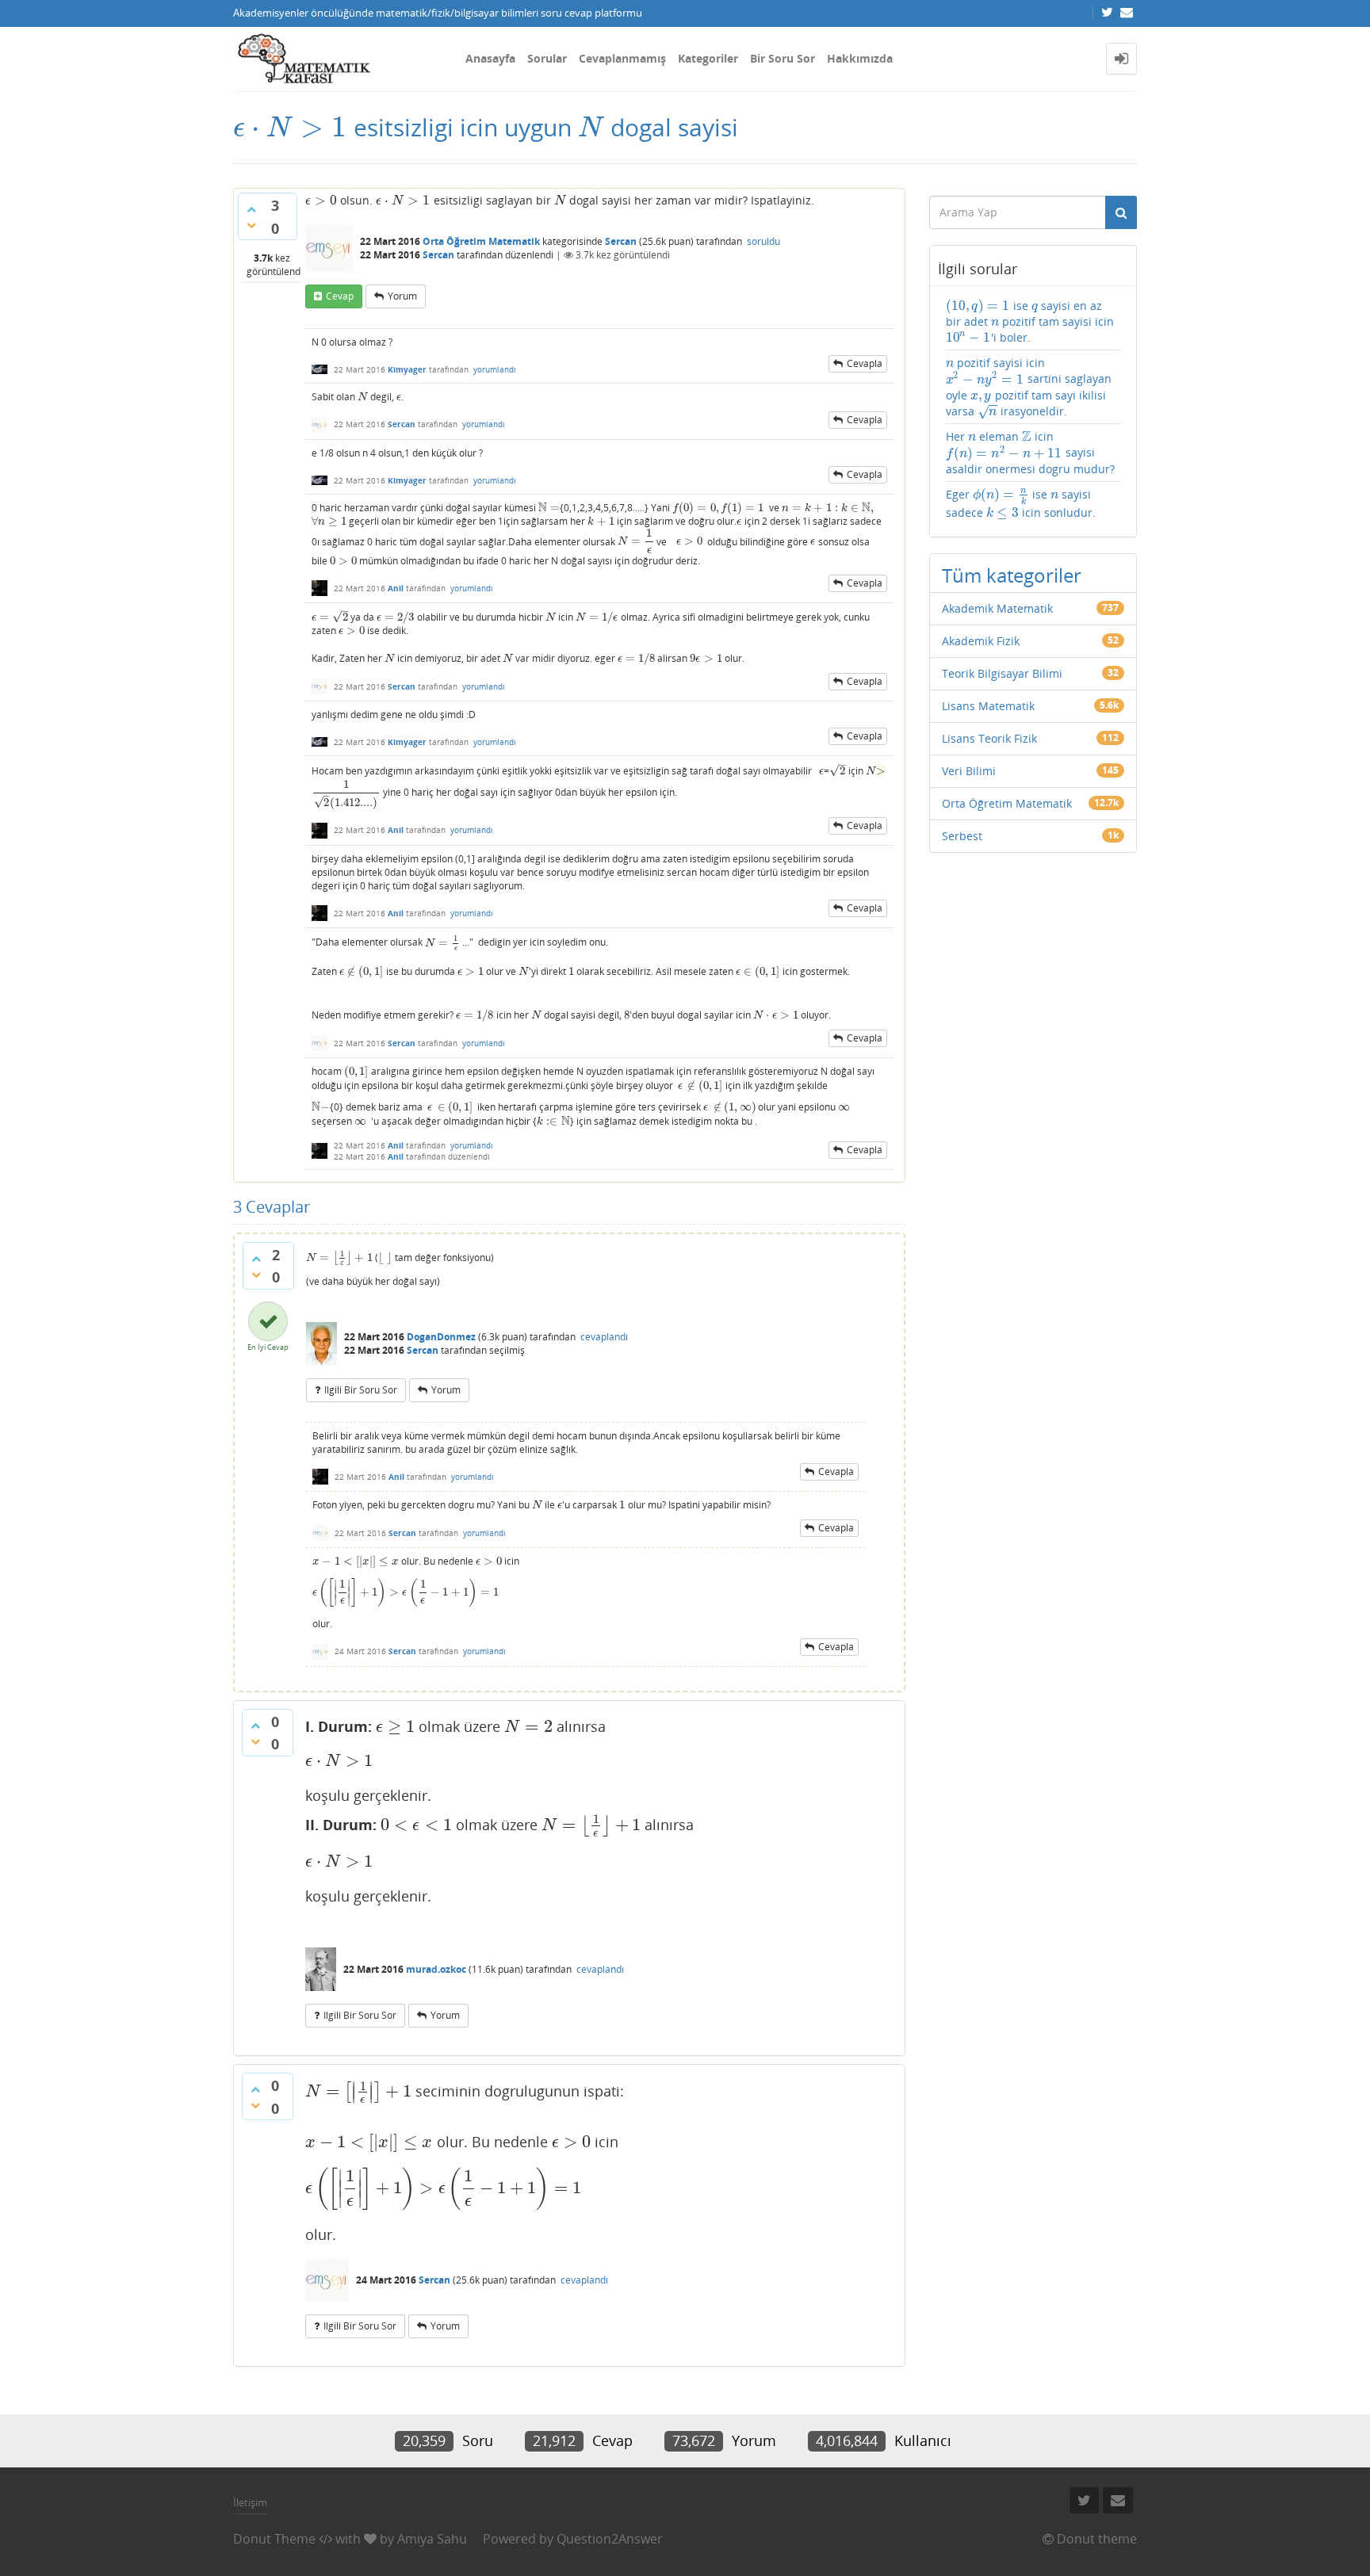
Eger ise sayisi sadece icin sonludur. (1021, 504)
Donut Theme (274, 2539)
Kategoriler (708, 58)
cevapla (865, 363)
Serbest (962, 836)
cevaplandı (604, 1337)
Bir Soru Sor (783, 58)
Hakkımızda (860, 58)
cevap (340, 296)
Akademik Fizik (981, 641)
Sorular (547, 58)
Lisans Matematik (988, 706)
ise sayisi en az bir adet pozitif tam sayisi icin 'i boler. (1030, 322)
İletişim (250, 2502)
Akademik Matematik (997, 608)
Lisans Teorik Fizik (989, 738)
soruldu (763, 241)
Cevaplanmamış (622, 58)
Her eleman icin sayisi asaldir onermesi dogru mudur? (1030, 453)
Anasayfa (490, 58)
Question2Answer (610, 2539)
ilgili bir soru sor (361, 1390)
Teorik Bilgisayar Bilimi (1002, 673)
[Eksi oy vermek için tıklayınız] (251, 225)
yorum (402, 296)
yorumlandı (495, 369)
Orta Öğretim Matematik (481, 241)
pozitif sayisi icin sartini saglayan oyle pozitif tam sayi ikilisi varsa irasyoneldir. (1029, 387)
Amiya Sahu (432, 2539)
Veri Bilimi (969, 771)
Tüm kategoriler (1012, 575)
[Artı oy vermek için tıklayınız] (251, 209)
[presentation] (290, 127)
